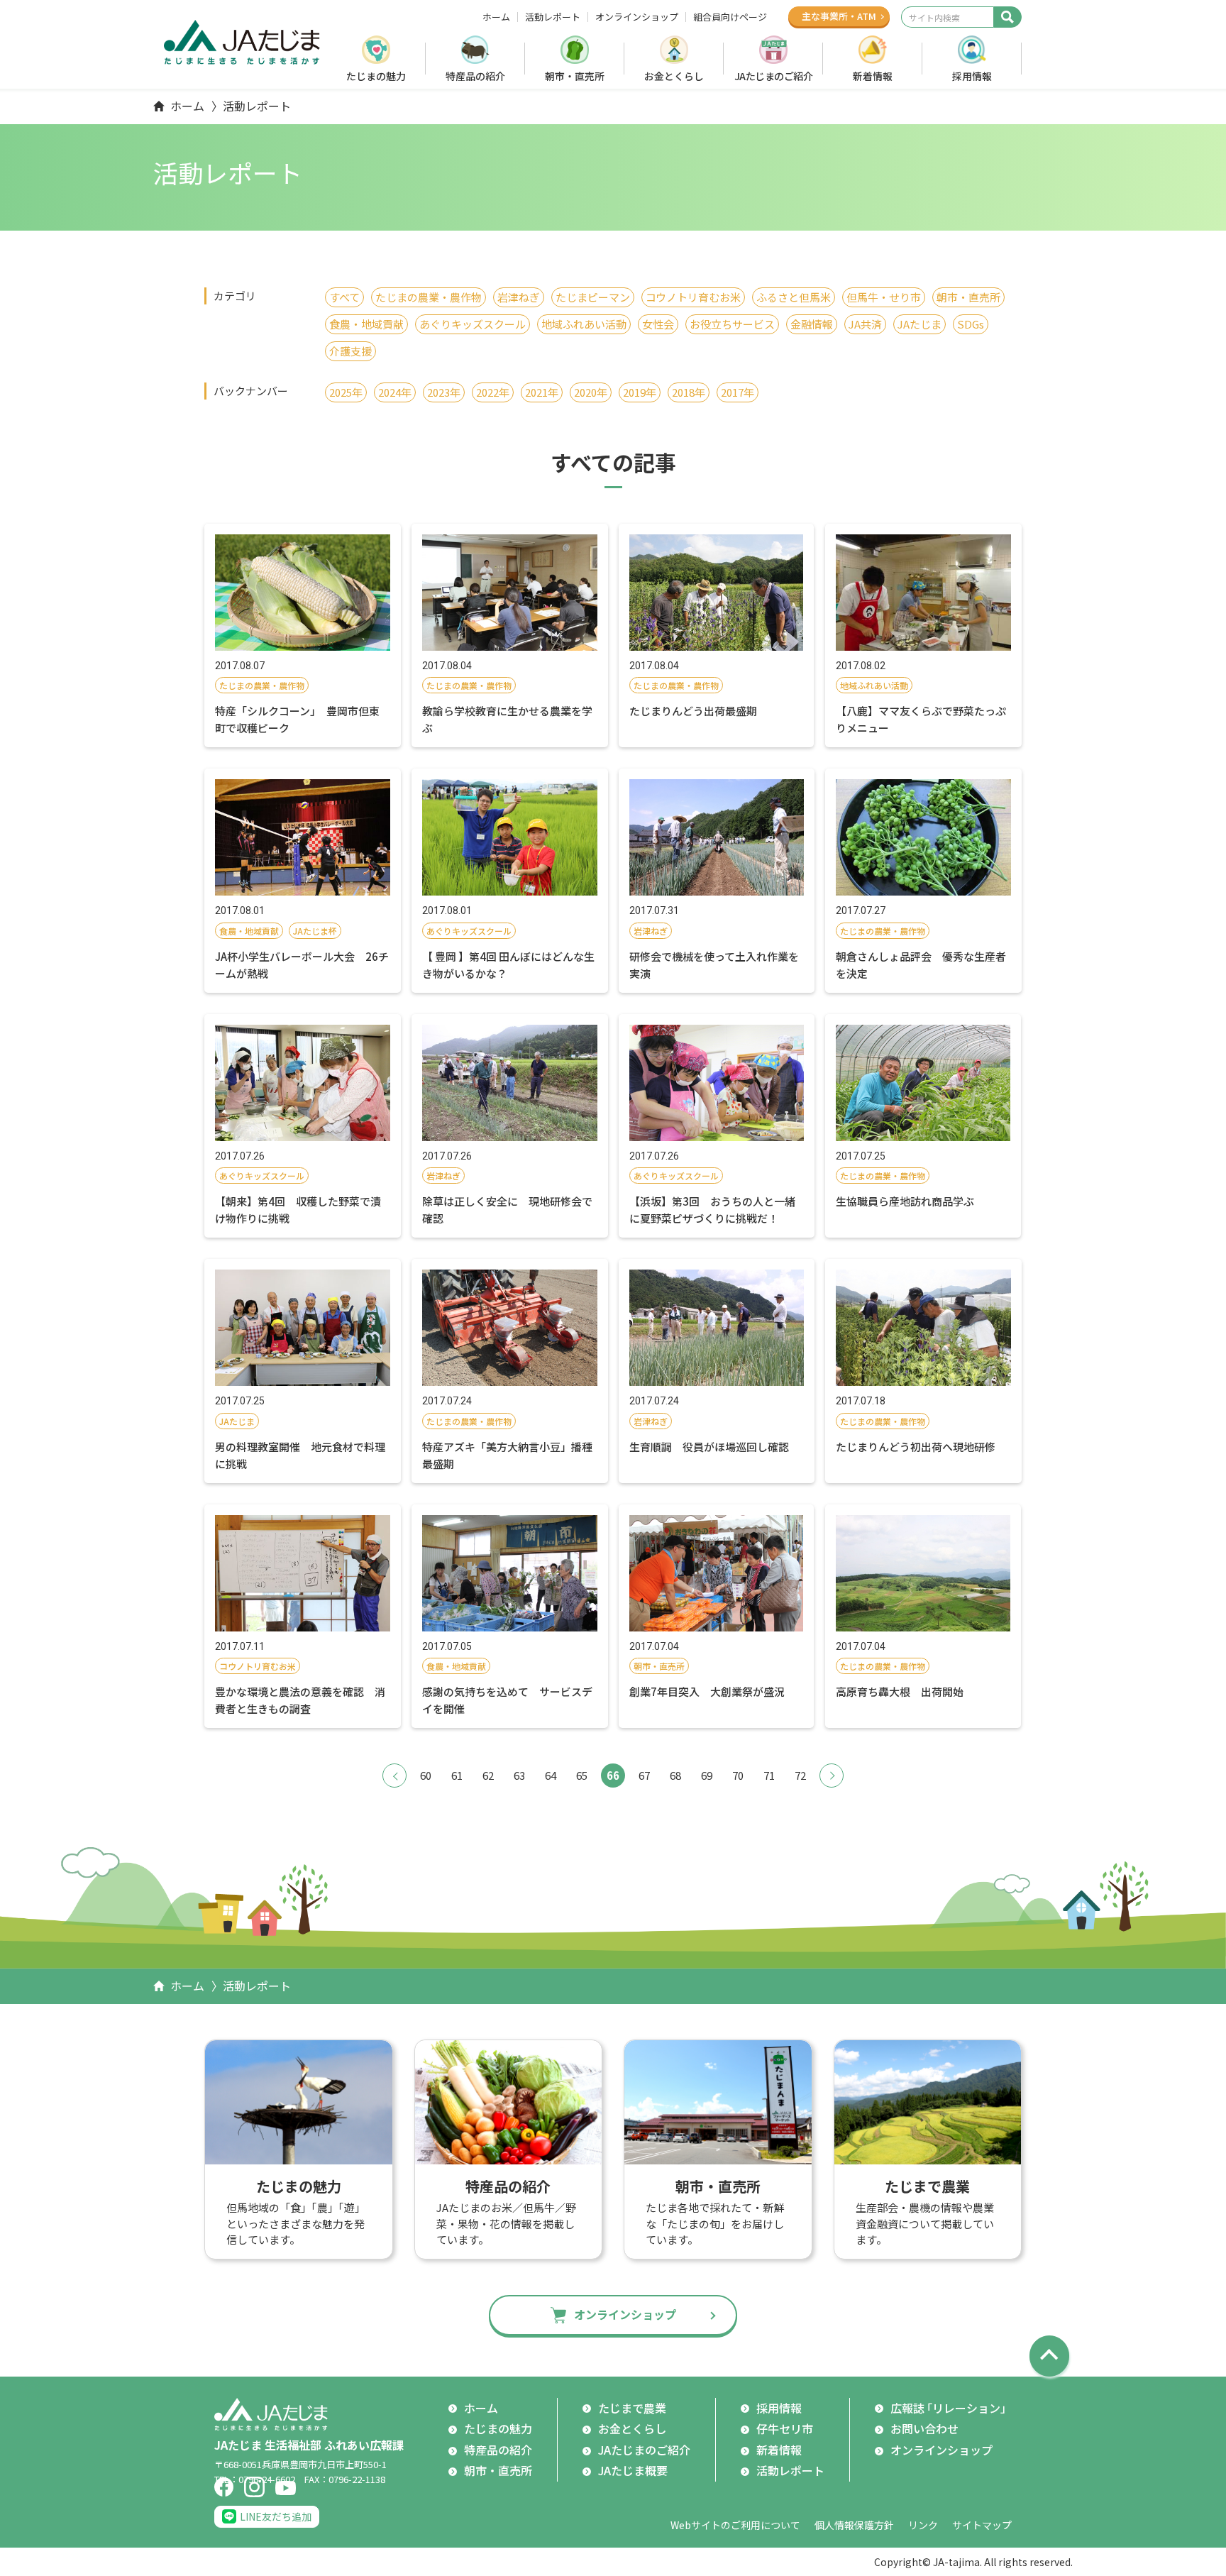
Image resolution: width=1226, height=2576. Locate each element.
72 (800, 1775)
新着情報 (873, 76)
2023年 (444, 392)
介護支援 (350, 351)
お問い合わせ (924, 2428)
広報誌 (951, 2408)
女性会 (658, 324)
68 (675, 1775)
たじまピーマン (593, 297)
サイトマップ (982, 2525)
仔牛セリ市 (785, 2428)
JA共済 (865, 324)
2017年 (738, 392)
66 (613, 1775)
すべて (344, 297)
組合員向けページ (730, 17)
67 (644, 1775)
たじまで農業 (632, 2408)
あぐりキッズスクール (473, 324)
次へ (832, 1776)
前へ (394, 1776)
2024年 (395, 392)
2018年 (689, 392)
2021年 (542, 392)
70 (738, 1775)
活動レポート (553, 17)
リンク (923, 2525)
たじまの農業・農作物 (429, 297)
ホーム (496, 17)
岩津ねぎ (519, 297)
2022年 (493, 392)
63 (519, 1775)
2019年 (640, 392)
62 (488, 1775)
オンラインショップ (637, 17)
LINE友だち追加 (276, 2516)
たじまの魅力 (376, 76)
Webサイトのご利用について (735, 2525)
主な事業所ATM (839, 16)
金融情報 (812, 324)
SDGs (971, 324)
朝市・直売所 (575, 76)
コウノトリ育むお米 (693, 297)
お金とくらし (674, 76)
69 (707, 1775)
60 (426, 1775)
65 (582, 1775)
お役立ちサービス (732, 324)
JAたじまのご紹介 (774, 76)
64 (551, 1775)
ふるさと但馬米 (794, 297)
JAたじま (919, 324)
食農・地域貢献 (366, 324)
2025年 (346, 392)
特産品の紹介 (475, 76)
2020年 (591, 392)
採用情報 (972, 76)
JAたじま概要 (633, 2470)
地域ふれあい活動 (584, 324)
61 (457, 1775)
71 (769, 1775)
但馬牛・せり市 (884, 297)
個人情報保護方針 (854, 2525)
